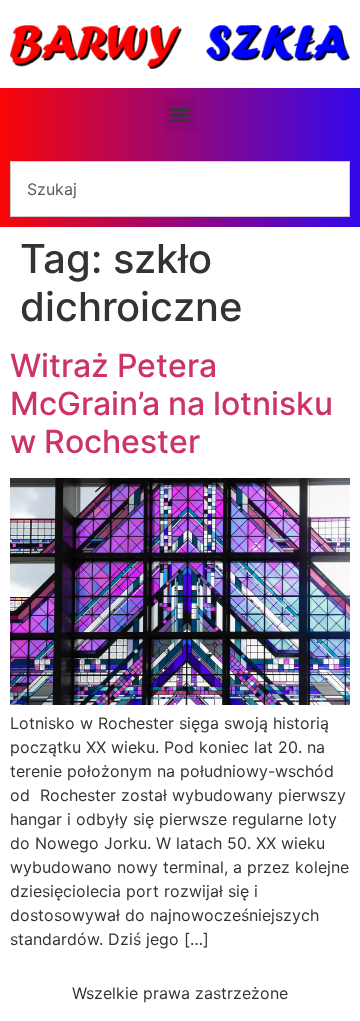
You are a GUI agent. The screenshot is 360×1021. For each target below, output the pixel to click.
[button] (180, 114)
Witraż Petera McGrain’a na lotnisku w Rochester (171, 404)
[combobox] (180, 189)
